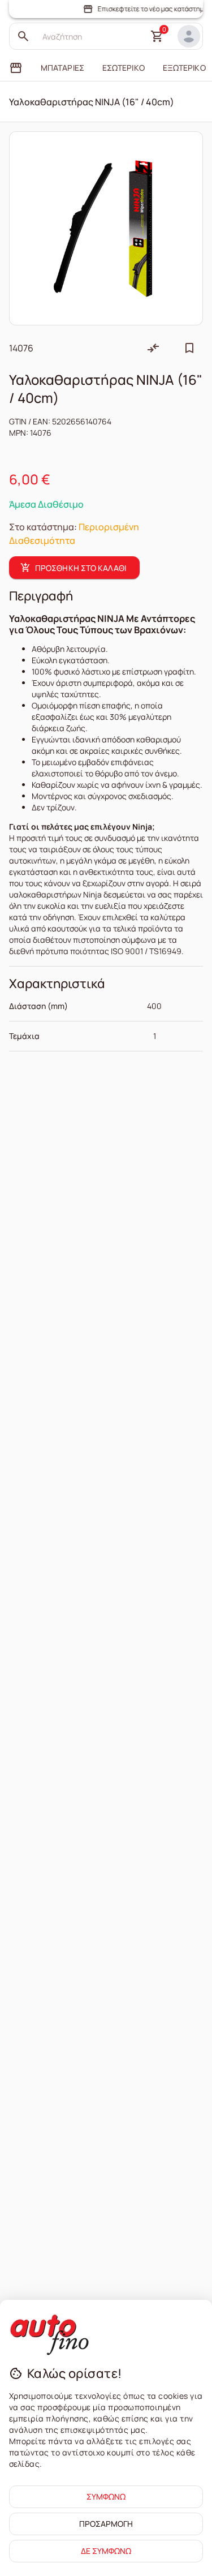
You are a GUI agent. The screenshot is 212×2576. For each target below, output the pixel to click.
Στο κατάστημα (42, 527)
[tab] (16, 68)
